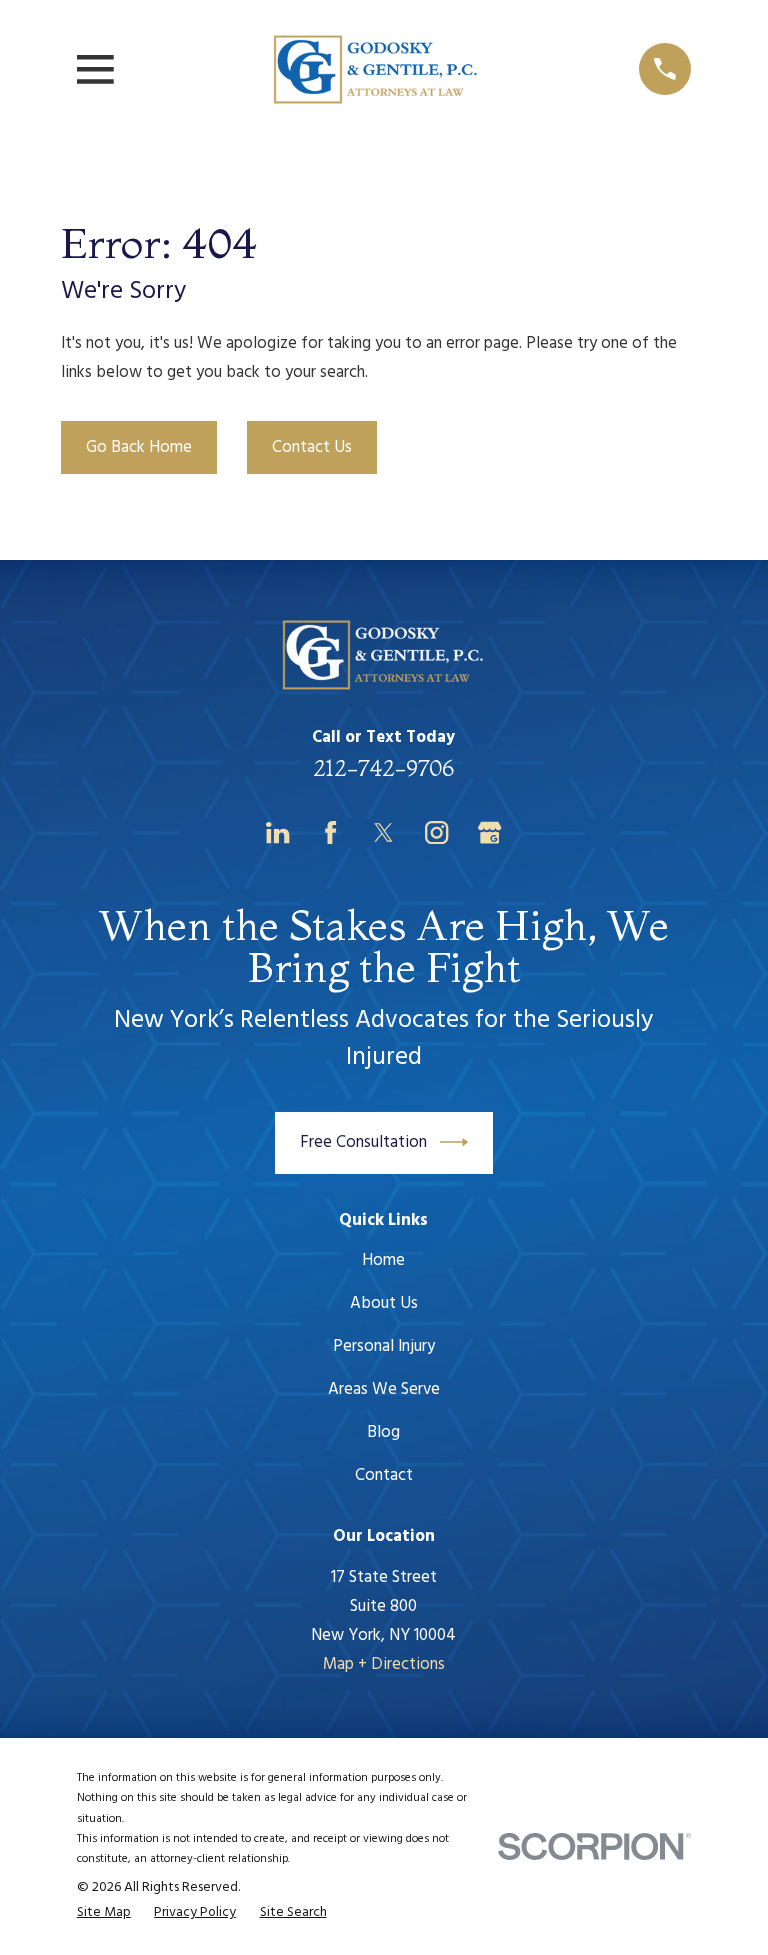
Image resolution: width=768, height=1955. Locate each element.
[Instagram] (436, 832)
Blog (383, 1432)
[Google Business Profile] (489, 832)
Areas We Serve (384, 1389)
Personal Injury (384, 1346)
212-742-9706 (383, 768)
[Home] (376, 69)
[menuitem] (104, 1913)
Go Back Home (139, 447)
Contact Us (312, 447)
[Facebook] (330, 832)
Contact (384, 1475)
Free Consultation (363, 1142)
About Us (384, 1303)
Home (383, 1260)
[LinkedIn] (277, 832)
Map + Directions (384, 1664)
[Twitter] (383, 832)
